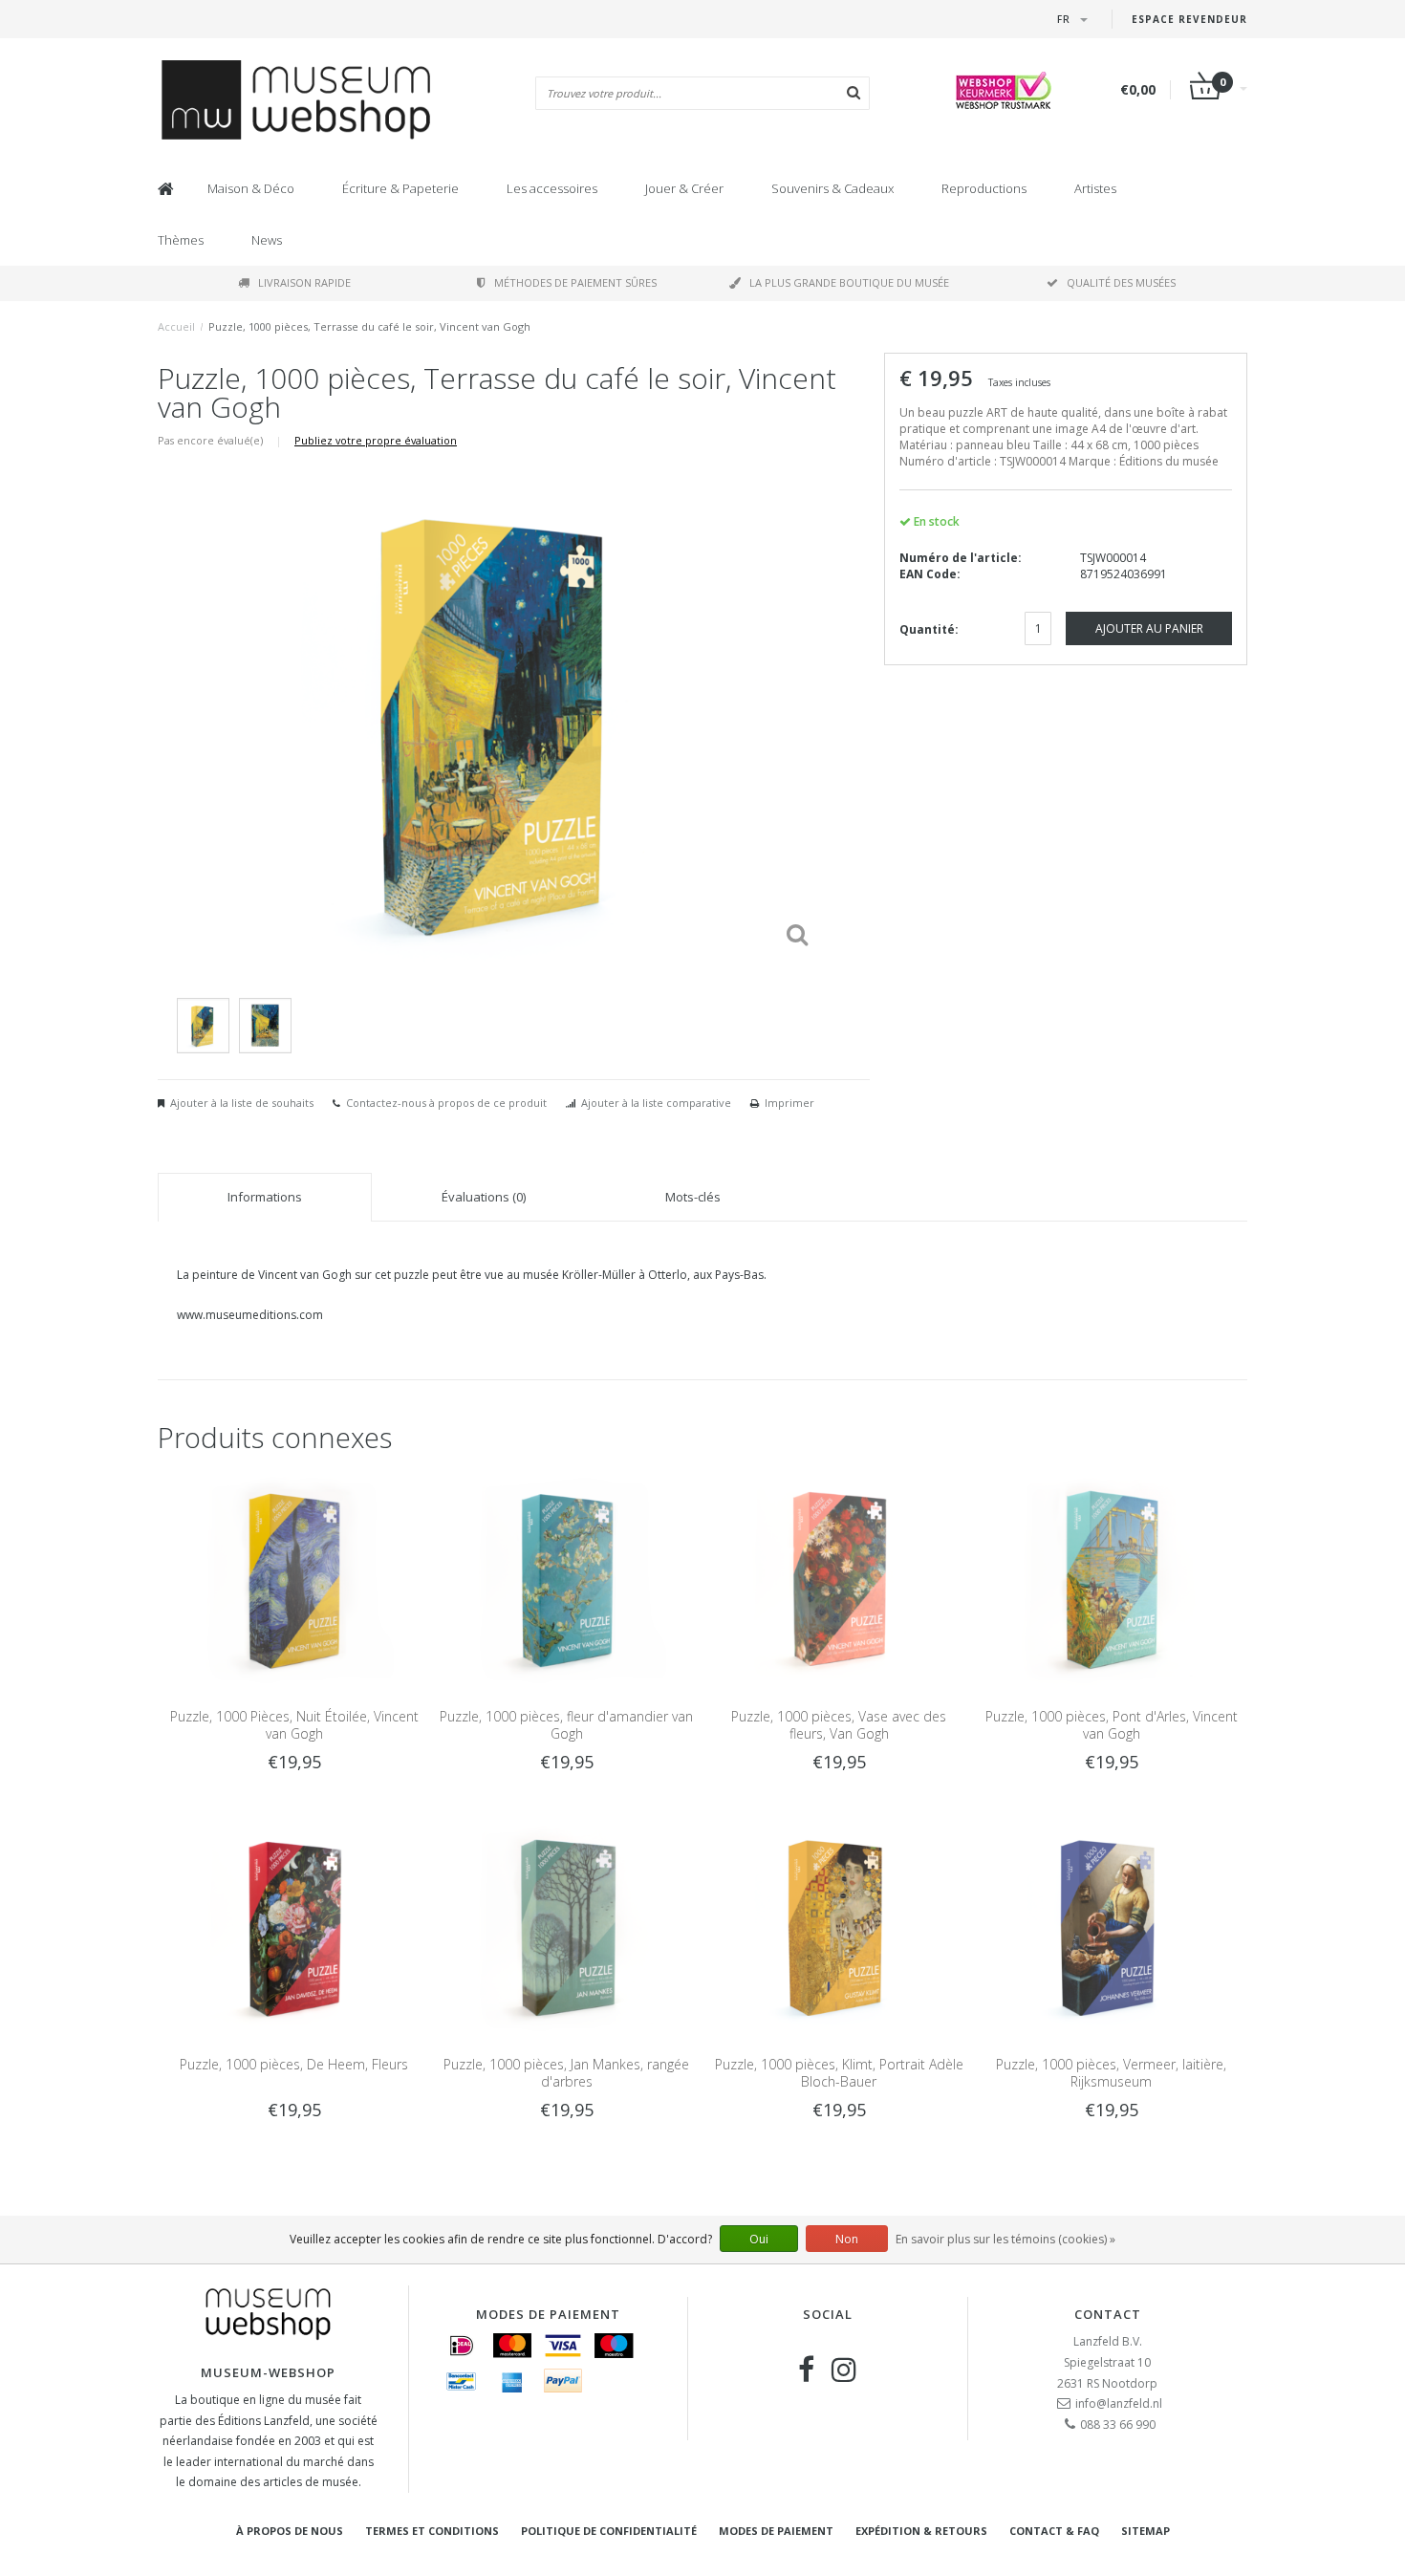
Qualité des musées (1121, 282)
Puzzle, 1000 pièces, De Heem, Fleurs (294, 2064)
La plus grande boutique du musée (849, 282)
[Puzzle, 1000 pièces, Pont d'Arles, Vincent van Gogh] (1111, 1578)
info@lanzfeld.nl (1119, 2403)
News (267, 240)
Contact (1108, 2314)
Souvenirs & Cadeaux (832, 188)
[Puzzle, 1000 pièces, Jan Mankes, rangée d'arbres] (566, 1925)
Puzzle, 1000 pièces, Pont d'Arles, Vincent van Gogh (1112, 1725)
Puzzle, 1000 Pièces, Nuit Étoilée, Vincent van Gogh (294, 1725)
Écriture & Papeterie (400, 188)
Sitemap (1146, 2531)
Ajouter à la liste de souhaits (242, 1103)
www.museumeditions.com (250, 1315)
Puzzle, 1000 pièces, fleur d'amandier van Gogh (566, 1725)
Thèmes (181, 240)
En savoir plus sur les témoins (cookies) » (1005, 2239)
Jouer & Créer (684, 188)
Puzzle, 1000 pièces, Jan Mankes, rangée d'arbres (566, 2073)
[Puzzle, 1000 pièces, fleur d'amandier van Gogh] (566, 1578)
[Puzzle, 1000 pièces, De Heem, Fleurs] (294, 1925)
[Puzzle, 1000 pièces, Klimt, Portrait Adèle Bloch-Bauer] (839, 1925)
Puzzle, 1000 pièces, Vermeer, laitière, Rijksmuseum (1111, 2073)
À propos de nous (290, 2531)
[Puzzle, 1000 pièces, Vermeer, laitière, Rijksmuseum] (1111, 1925)
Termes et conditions (432, 2531)
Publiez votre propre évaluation (376, 440)
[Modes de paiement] (462, 2346)
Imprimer (789, 1103)
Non (847, 2239)
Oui (759, 2239)
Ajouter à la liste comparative (656, 1103)
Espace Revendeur (1189, 19)
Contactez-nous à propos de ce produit (446, 1103)
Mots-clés (693, 1197)
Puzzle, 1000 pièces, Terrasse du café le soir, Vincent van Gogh (369, 326)
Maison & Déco (251, 188)
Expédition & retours (921, 2531)
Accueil (176, 326)
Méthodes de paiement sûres (575, 282)
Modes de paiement (776, 2531)
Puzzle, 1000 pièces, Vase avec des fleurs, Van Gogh (839, 1725)
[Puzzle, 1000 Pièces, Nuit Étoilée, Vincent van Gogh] (294, 1578)
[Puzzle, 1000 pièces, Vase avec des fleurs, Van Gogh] (839, 1578)
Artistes (1095, 188)
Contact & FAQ (1054, 2531)
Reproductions (984, 188)
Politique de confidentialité (609, 2531)
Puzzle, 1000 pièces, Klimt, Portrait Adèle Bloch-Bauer (839, 2073)
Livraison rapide (304, 282)
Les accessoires (552, 188)
